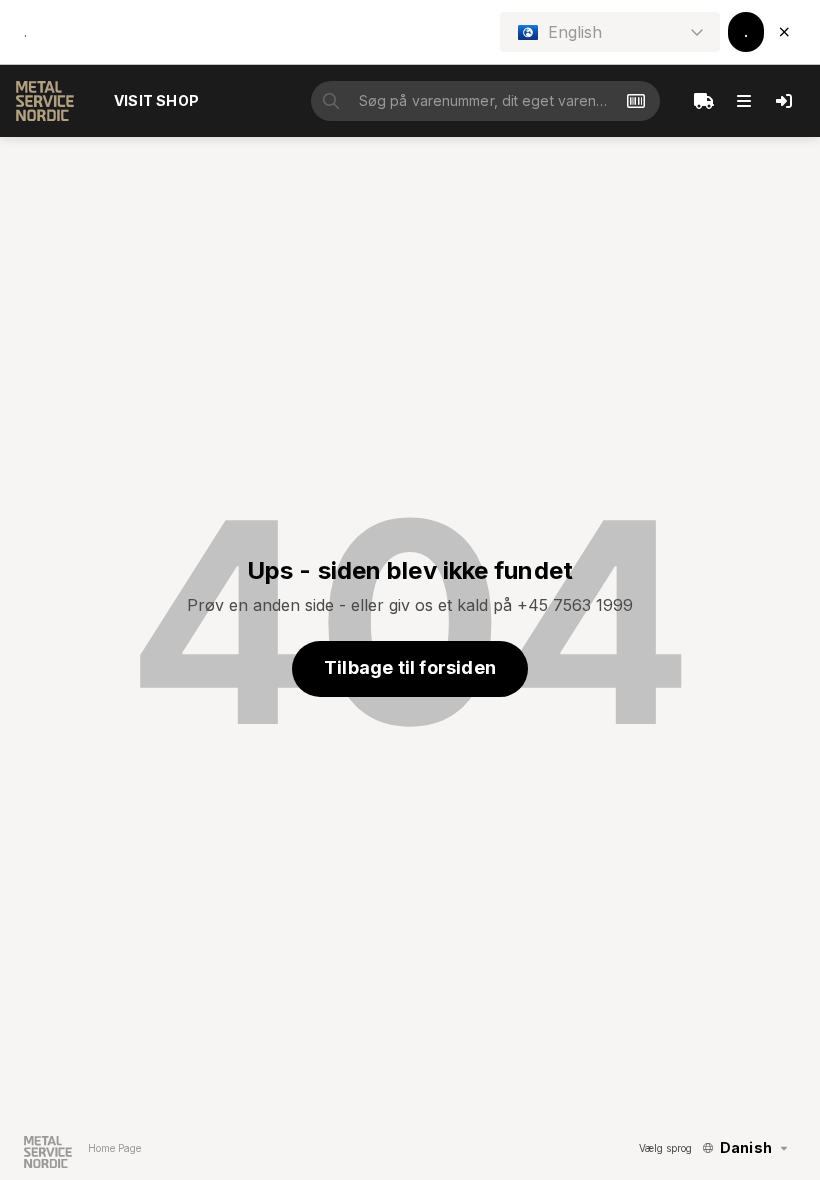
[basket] (704, 101)
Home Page (114, 1148)
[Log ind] (784, 101)
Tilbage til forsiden (410, 667)
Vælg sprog (665, 1148)
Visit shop (156, 100)
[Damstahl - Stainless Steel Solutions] (45, 101)
